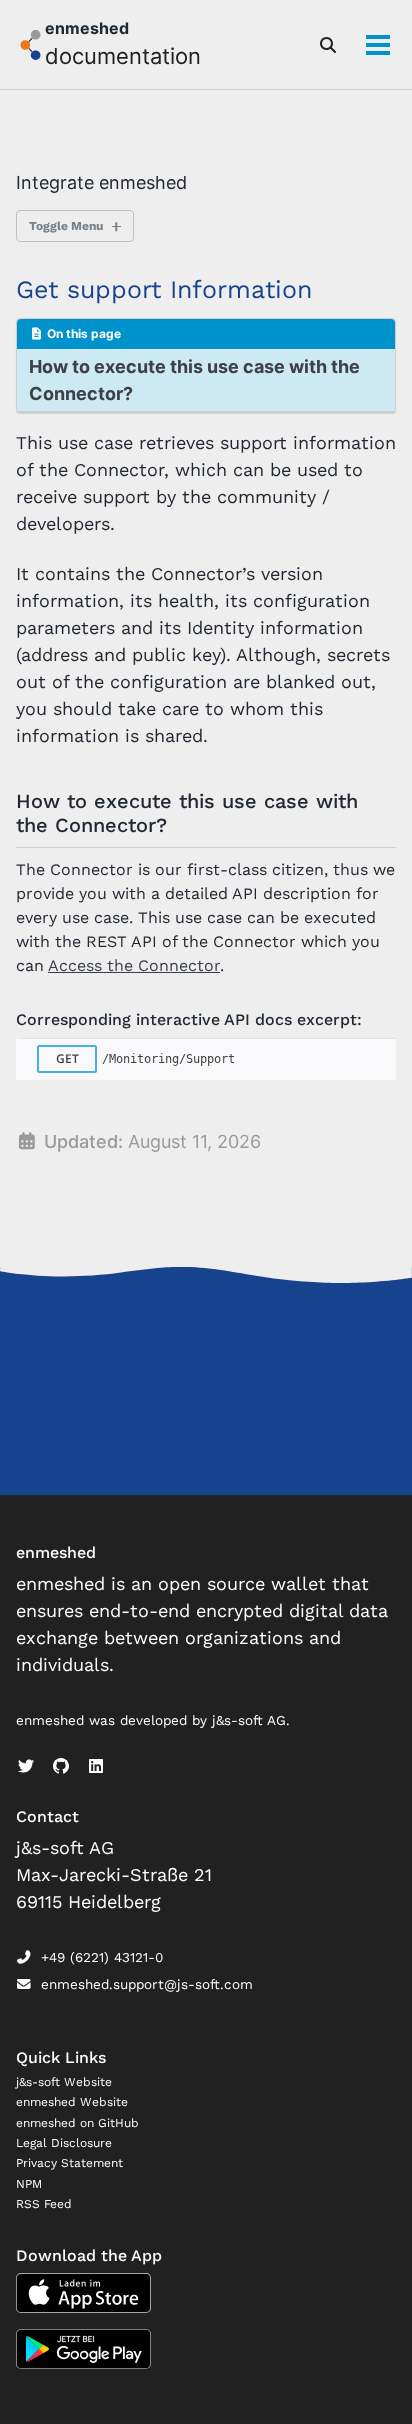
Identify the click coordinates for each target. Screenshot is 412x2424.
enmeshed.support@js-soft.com (147, 1984)
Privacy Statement (69, 2163)
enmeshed (87, 28)
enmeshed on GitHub (77, 2123)
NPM (29, 2184)
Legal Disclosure (64, 2143)
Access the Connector (134, 965)
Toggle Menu (66, 226)
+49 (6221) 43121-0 (102, 1957)
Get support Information (164, 289)
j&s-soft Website (64, 2082)
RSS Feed (44, 2204)
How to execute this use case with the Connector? (194, 380)
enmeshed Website (72, 2102)
